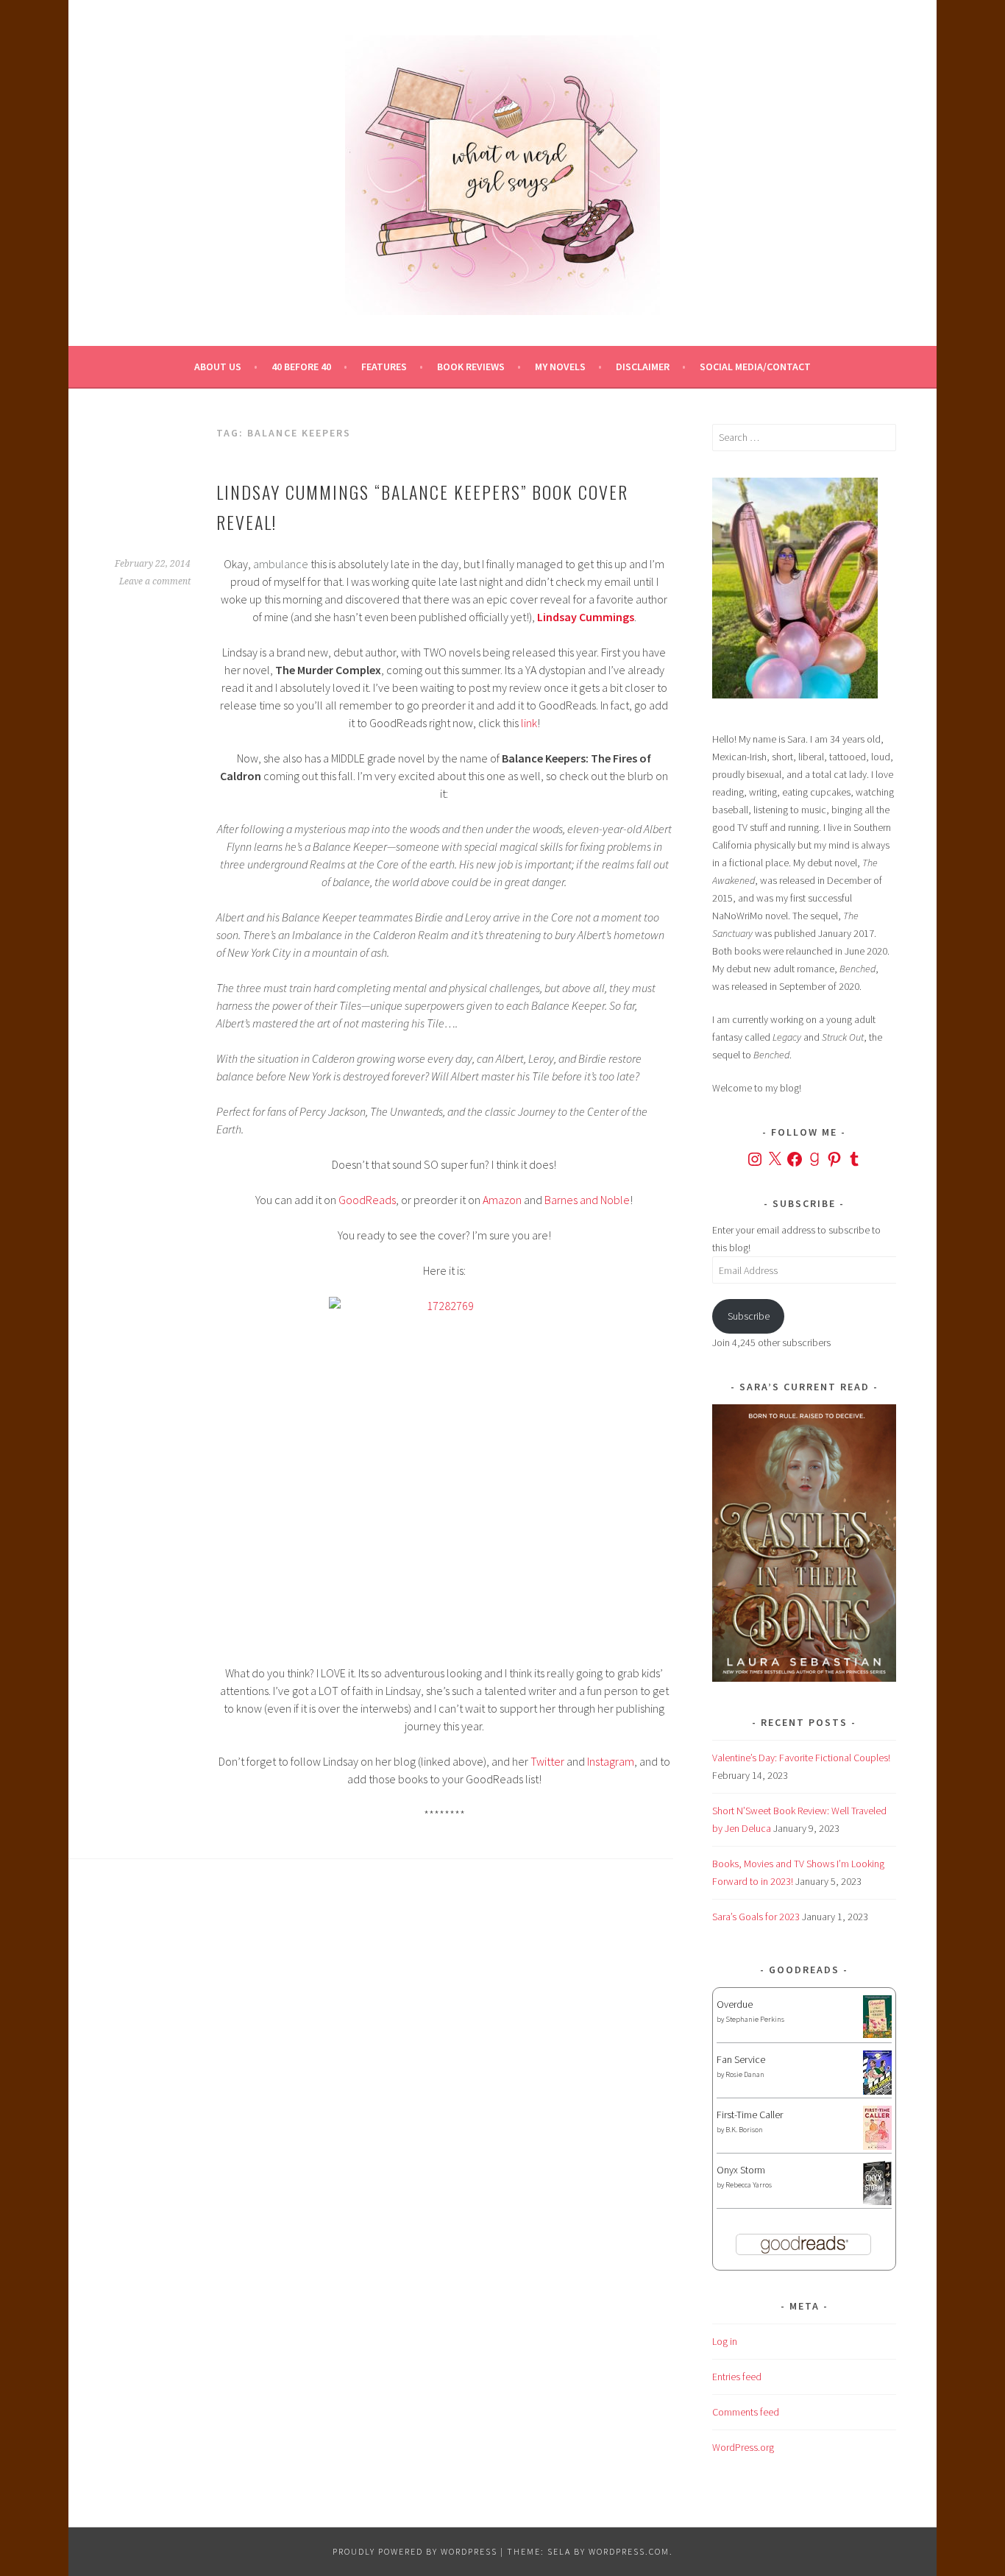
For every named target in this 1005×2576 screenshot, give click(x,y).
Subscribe (749, 1316)
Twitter (547, 1761)
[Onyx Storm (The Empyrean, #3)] (877, 2203)
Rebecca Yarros (749, 2185)
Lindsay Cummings (586, 617)
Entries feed (737, 2377)
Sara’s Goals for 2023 (756, 1917)
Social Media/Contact (755, 367)
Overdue (735, 2004)
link (529, 723)
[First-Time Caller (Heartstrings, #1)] (877, 2146)
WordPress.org (743, 2447)
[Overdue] (877, 2034)
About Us (218, 367)
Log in (725, 2341)
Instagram (611, 1761)
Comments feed (746, 2412)
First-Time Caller (750, 2115)
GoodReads (367, 1200)
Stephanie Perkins (755, 2019)
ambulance (281, 564)
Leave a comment (155, 581)
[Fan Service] (877, 2091)
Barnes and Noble (587, 1200)
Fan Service (741, 2059)
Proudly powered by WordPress (415, 2551)
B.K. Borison (744, 2130)
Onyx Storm (741, 2170)
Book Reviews (471, 367)
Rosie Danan (745, 2074)
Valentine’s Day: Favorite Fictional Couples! (801, 1758)
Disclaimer (643, 367)
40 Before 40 (301, 367)
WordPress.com (629, 2551)
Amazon (502, 1200)
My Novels (560, 367)
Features (384, 367)
